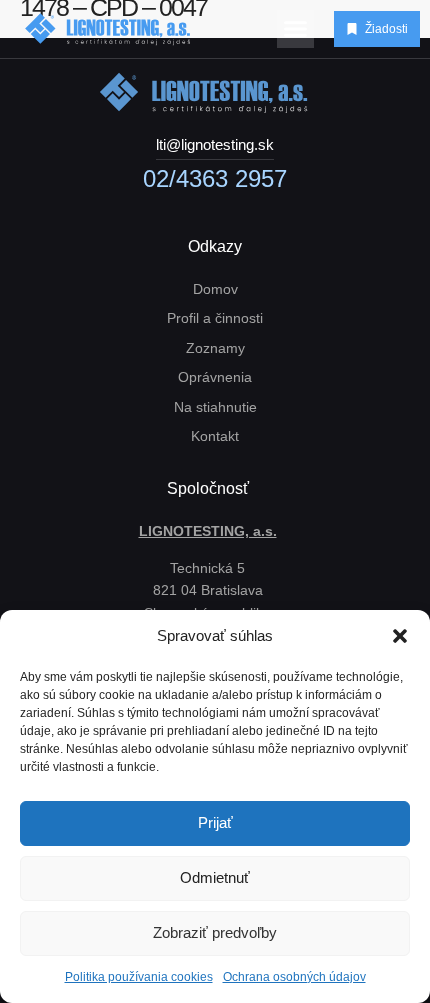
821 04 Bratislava (208, 590)
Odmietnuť (215, 877)
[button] (400, 636)
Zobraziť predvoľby (215, 932)
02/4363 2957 (215, 178)
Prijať (215, 822)
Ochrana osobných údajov (294, 977)
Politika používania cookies (139, 977)
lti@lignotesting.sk (215, 144)
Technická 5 (207, 568)
